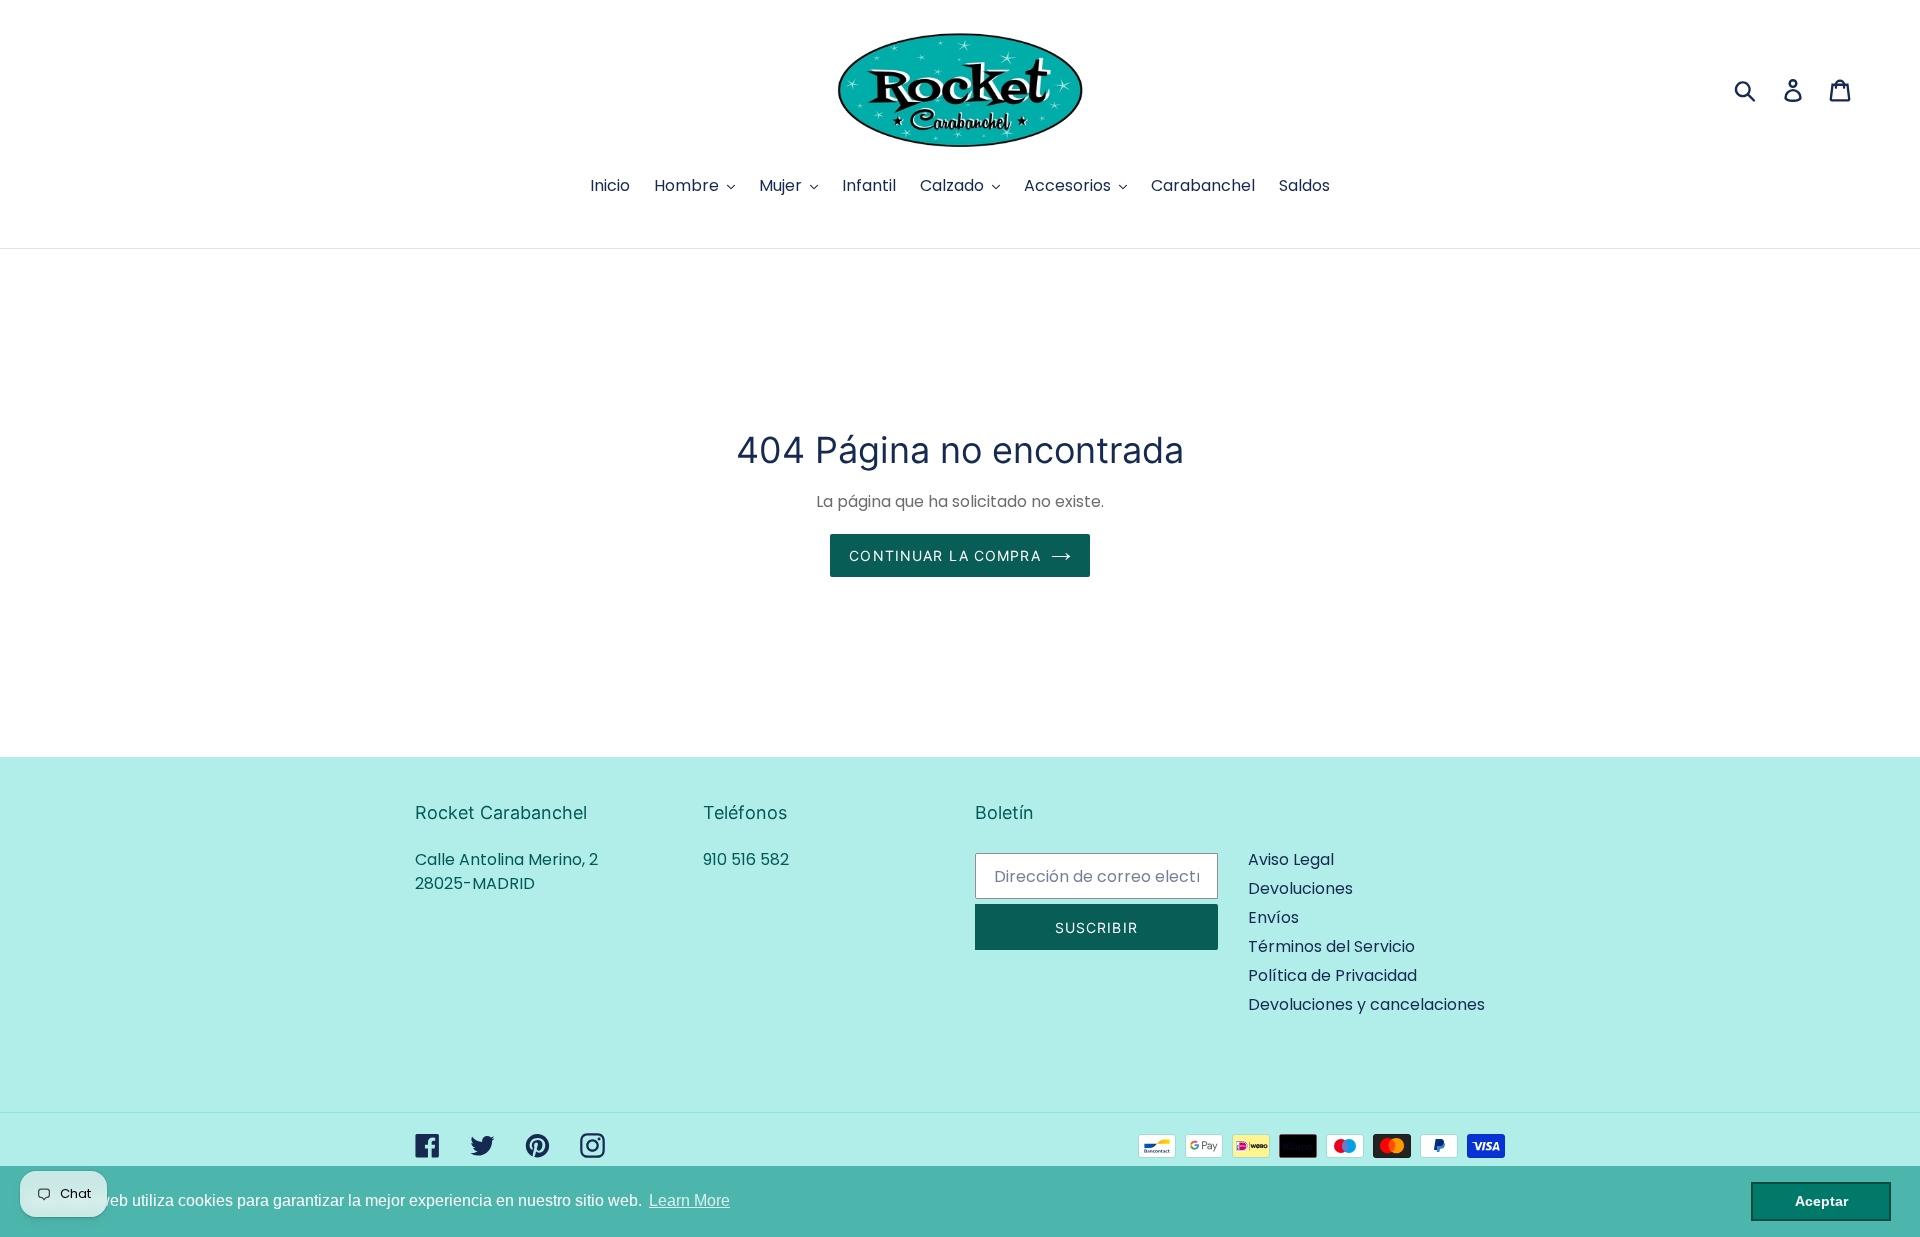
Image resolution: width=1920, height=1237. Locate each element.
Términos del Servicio (1331, 946)
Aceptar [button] (1821, 1201)
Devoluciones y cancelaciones (1366, 1004)
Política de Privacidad (1332, 975)
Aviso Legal (1291, 859)
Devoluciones (1300, 888)
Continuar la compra (944, 555)
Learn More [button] (689, 1200)
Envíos (1273, 917)
